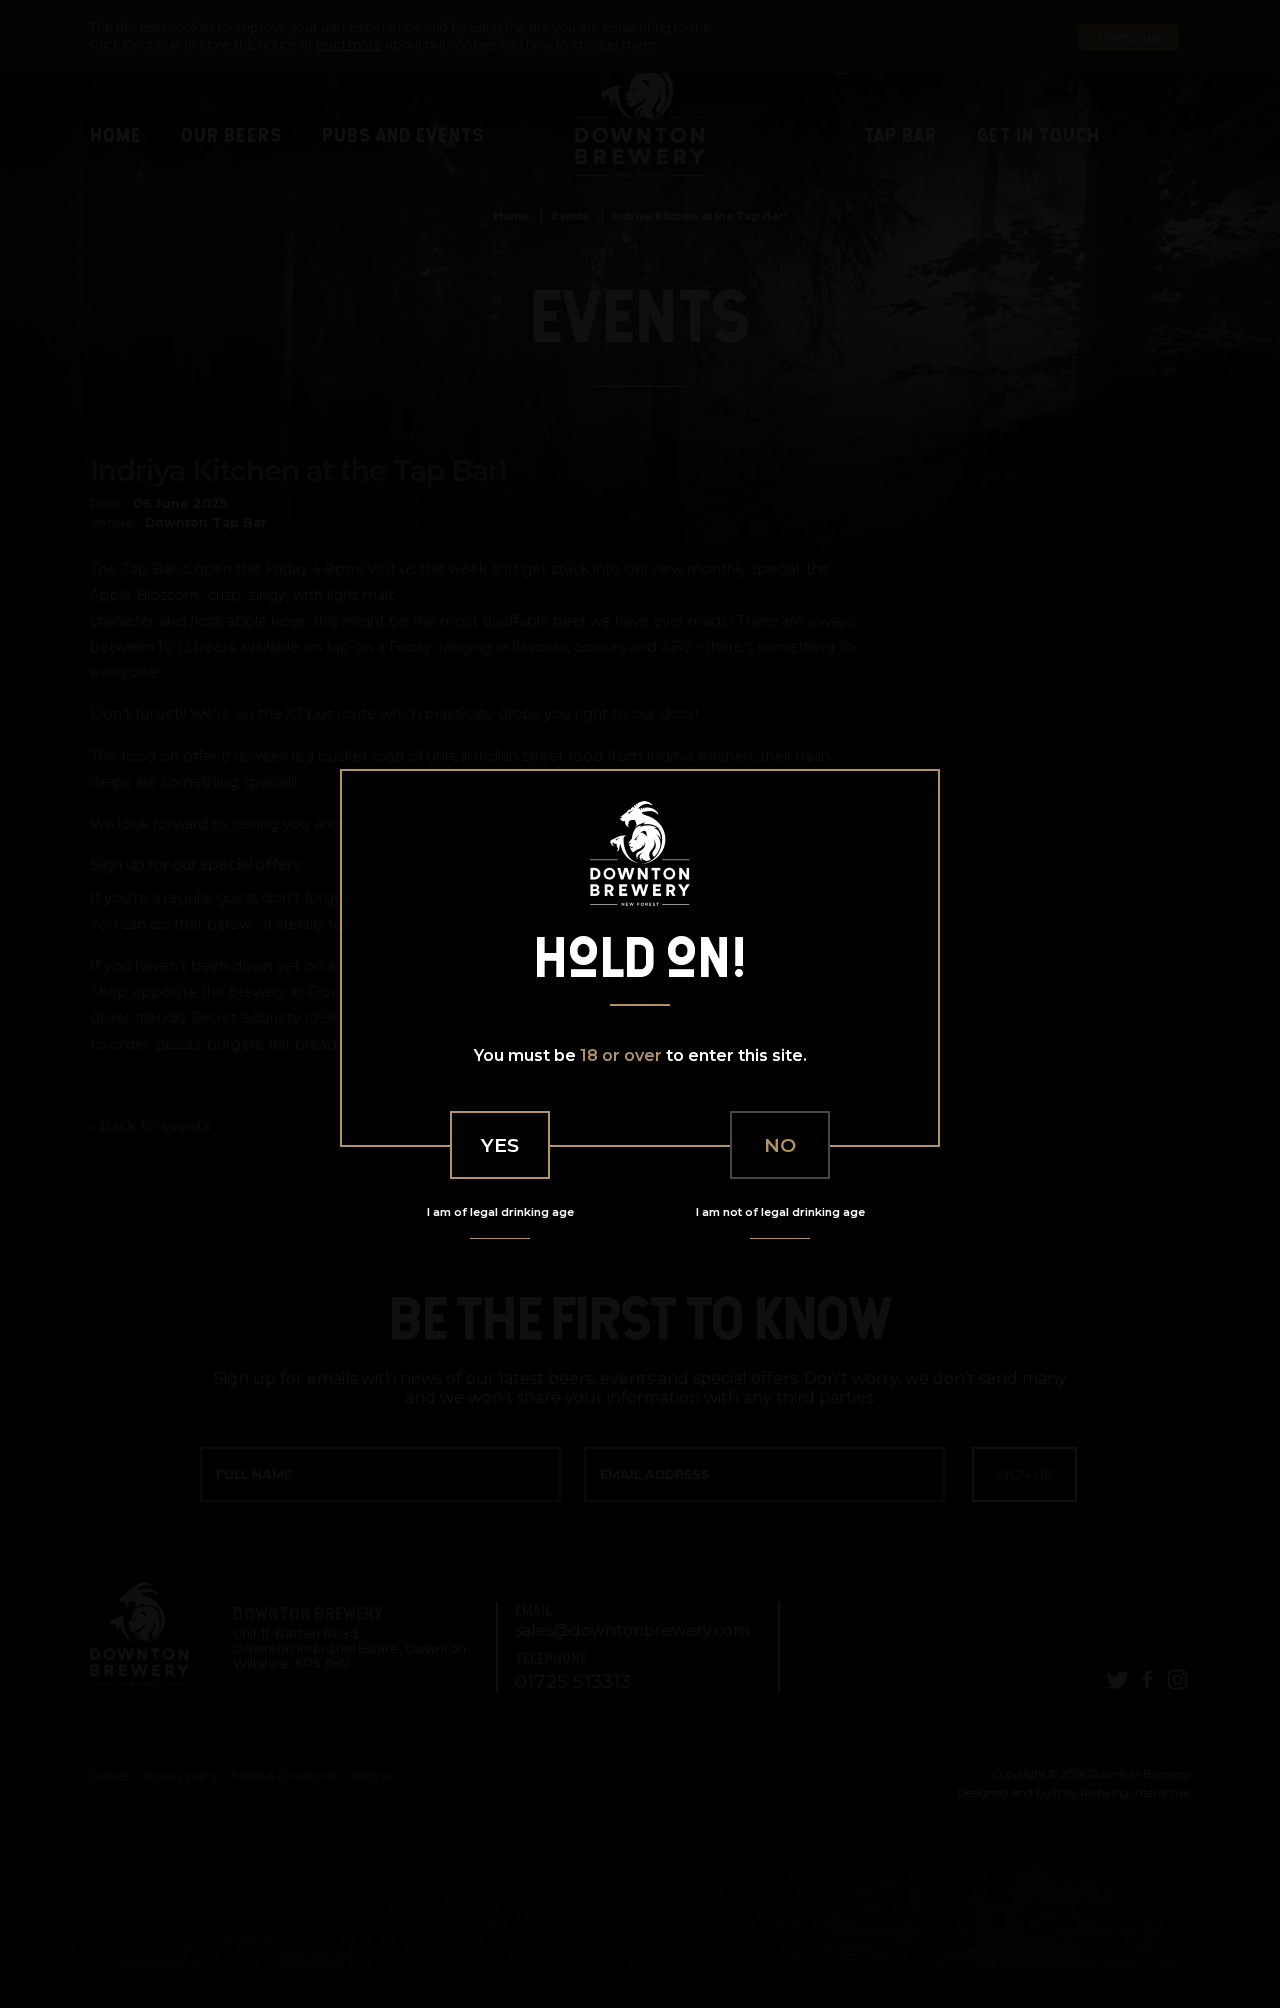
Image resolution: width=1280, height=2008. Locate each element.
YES (500, 1145)
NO (780, 1145)
